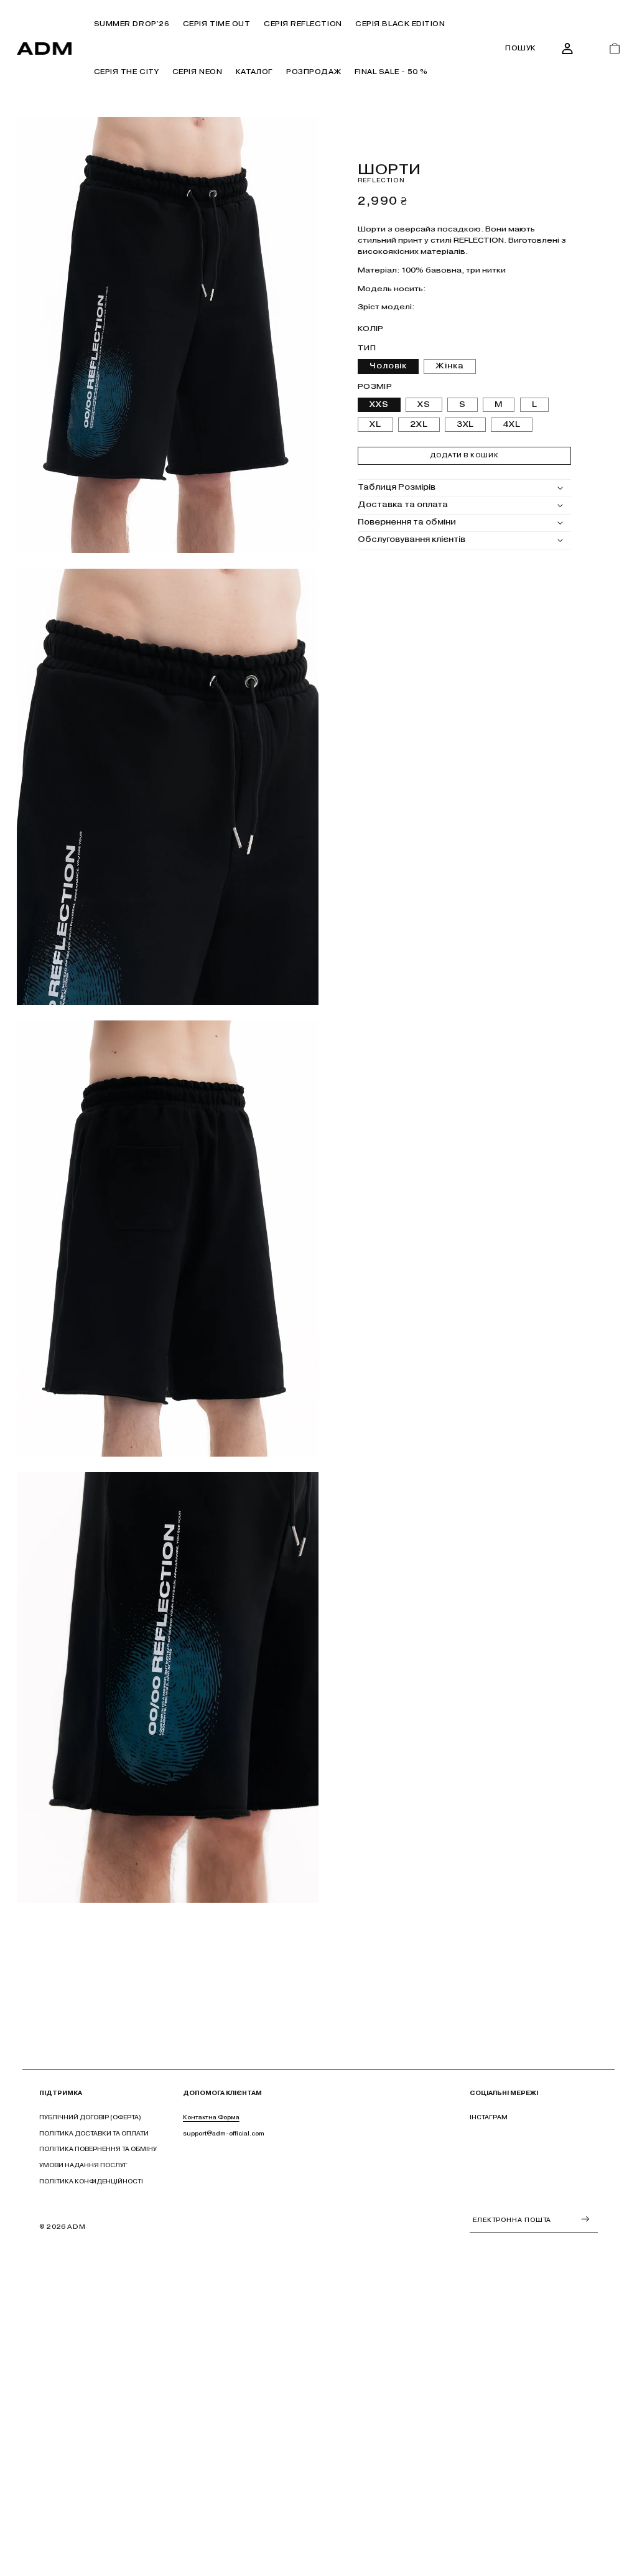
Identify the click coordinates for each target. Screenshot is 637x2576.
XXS (379, 404)
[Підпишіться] (585, 2219)
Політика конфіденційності (91, 2181)
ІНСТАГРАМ (489, 2117)
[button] (254, 73)
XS (424, 404)
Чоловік (388, 366)
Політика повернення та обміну (98, 2149)
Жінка (450, 366)
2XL (419, 424)
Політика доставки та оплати (94, 2133)
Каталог (254, 72)
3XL (466, 424)
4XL (512, 424)
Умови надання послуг (83, 2165)
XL (375, 424)
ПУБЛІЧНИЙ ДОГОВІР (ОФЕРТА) (90, 2117)
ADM (76, 2227)
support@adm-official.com (224, 2133)
